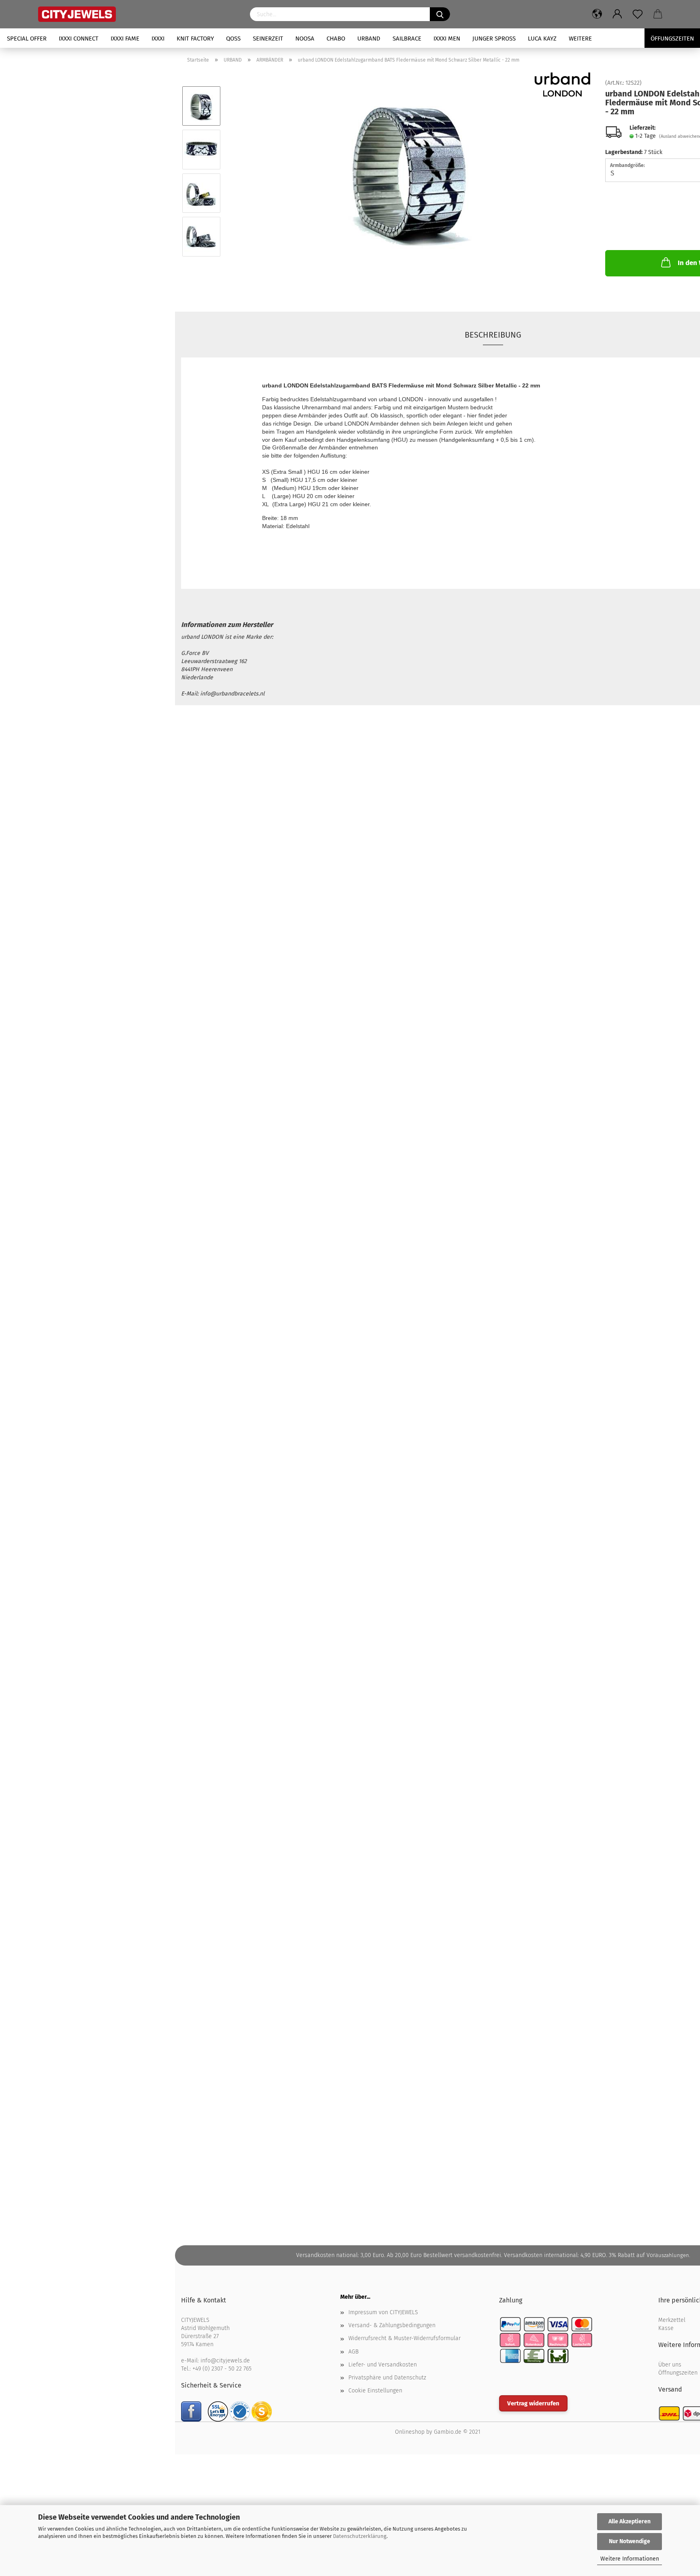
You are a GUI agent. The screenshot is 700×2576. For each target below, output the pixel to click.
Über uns (670, 2365)
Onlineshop (410, 2432)
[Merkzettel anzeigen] (638, 14)
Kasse (666, 2328)
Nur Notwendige (630, 2541)
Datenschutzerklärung (360, 2536)
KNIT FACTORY (195, 39)
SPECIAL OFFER (27, 39)
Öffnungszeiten (678, 2373)
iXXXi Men (447, 39)
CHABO (336, 39)
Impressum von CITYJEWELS (383, 2312)
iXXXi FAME (125, 39)
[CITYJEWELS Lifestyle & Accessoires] (138, 14)
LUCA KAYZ (542, 39)
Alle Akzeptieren (630, 2521)
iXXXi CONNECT (79, 39)
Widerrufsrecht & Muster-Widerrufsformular (404, 2338)
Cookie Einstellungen (375, 2391)
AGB (353, 2352)
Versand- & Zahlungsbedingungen (392, 2325)
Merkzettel (672, 2320)
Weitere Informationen (630, 2559)
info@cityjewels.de (225, 2361)
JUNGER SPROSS (494, 39)
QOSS (233, 39)
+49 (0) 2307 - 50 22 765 (222, 2369)
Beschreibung (493, 335)
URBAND (369, 39)
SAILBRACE (407, 39)
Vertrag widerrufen (533, 2403)
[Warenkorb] (658, 14)
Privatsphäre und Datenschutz (387, 2378)
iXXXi (158, 39)
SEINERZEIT (268, 39)
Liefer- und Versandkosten (383, 2365)
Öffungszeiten (672, 39)
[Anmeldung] (617, 14)
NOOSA (305, 39)
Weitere (580, 39)
